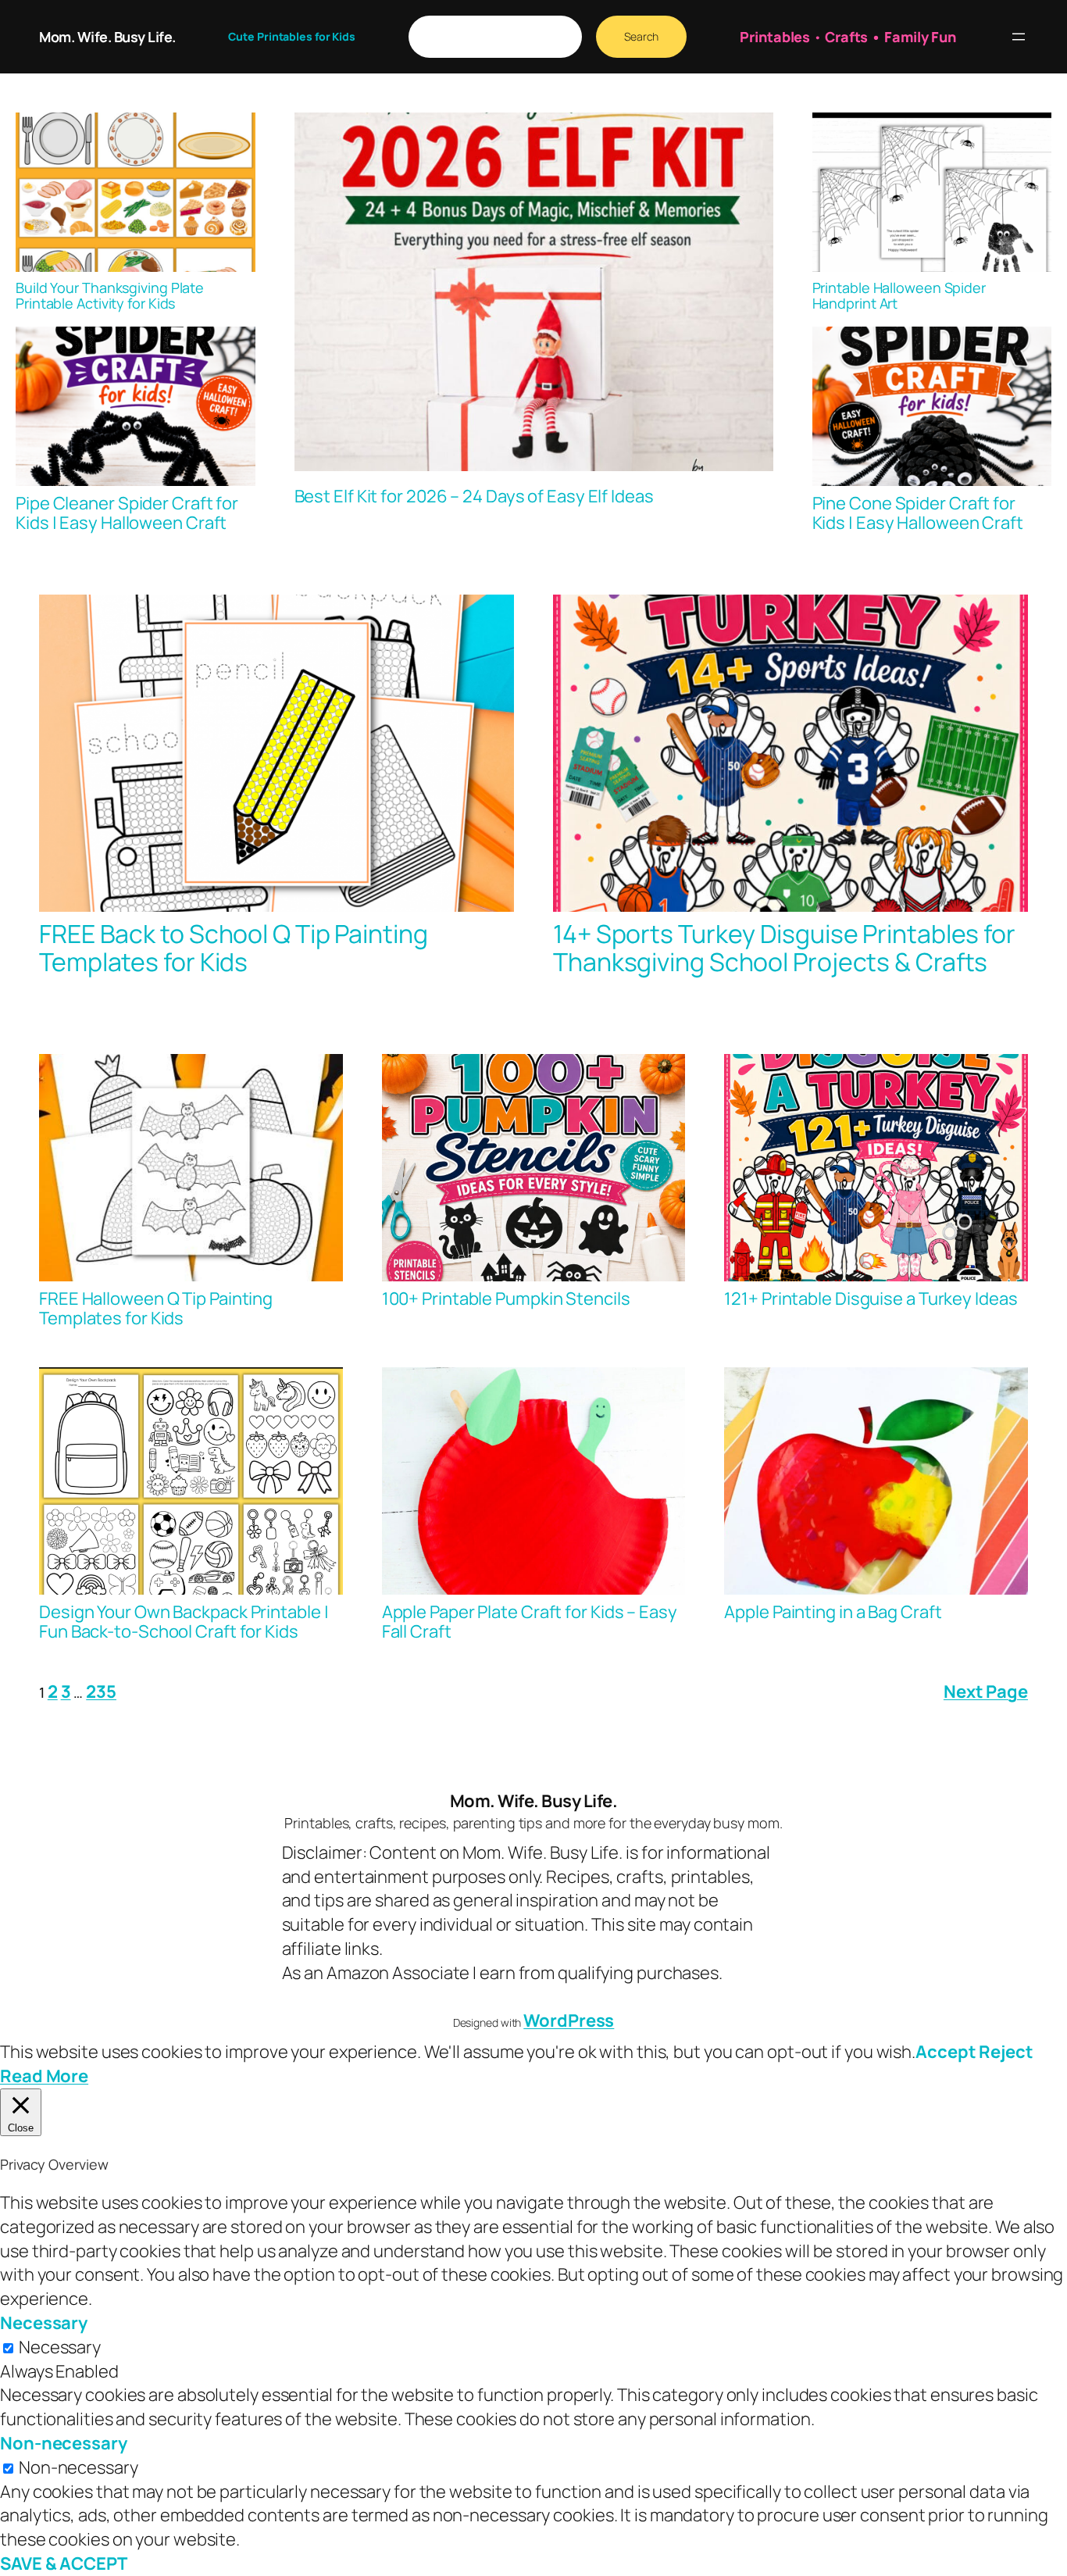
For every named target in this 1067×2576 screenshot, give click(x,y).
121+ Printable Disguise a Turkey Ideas (871, 1299)
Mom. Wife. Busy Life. (107, 37)
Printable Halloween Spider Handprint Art (899, 296)
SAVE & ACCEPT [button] (64, 2563)
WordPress (569, 2020)
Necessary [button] (44, 2323)
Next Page (986, 1692)
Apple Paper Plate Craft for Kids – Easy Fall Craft (530, 1622)
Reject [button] (1006, 2052)
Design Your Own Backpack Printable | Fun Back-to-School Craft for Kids (184, 1622)
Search (641, 36)
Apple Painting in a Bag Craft (833, 1612)
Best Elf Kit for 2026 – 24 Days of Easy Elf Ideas (474, 497)
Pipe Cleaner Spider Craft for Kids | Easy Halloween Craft (127, 513)
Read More (44, 2076)
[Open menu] (1019, 37)
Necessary (60, 2347)
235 (101, 1692)
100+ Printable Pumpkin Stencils (506, 1299)
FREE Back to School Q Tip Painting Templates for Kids (234, 948)
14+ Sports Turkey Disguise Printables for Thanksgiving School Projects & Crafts (784, 948)
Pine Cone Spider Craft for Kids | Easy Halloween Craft (918, 513)
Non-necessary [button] (64, 2443)
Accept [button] (946, 2052)
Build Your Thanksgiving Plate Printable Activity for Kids (110, 296)
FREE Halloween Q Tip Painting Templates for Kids (156, 1309)
